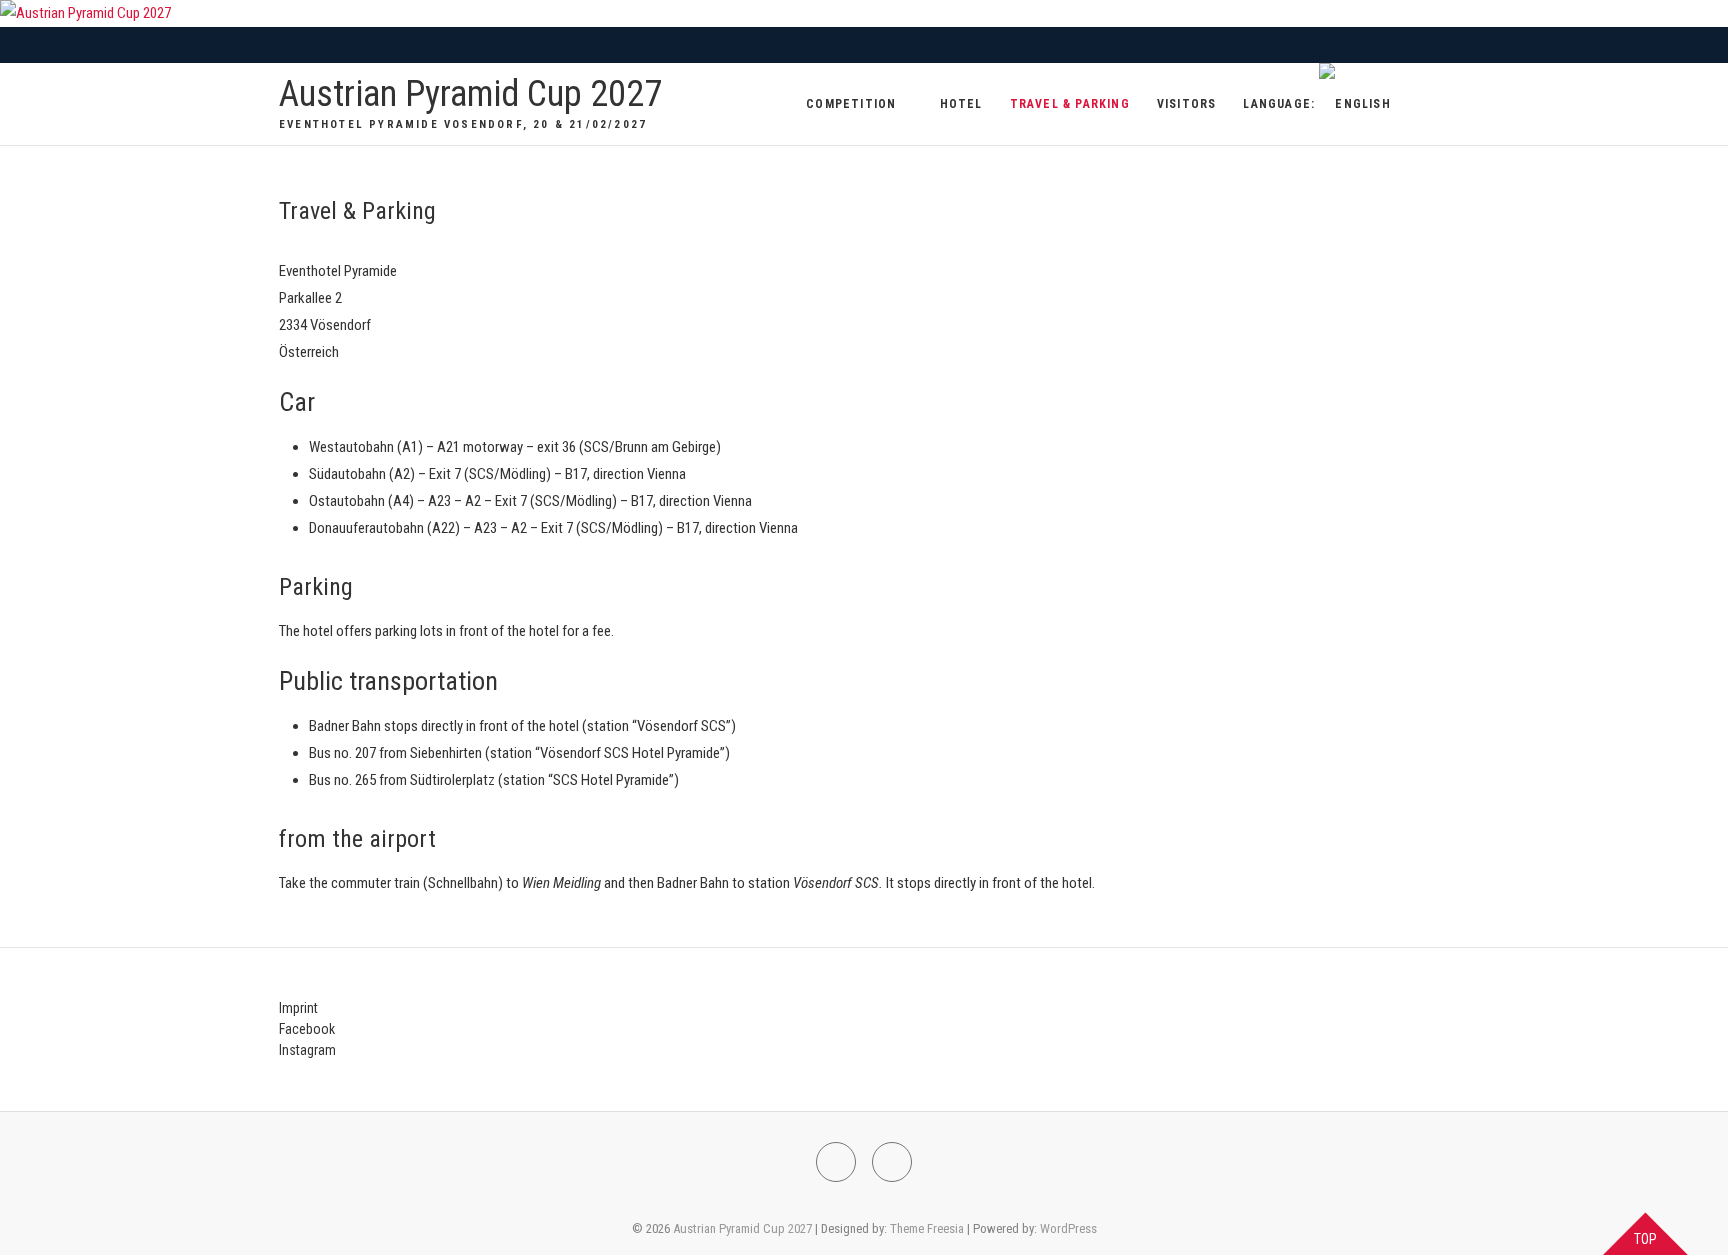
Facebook (307, 1029)
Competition (851, 104)
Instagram (307, 1050)
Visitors (1187, 104)
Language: (1281, 104)
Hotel (961, 104)
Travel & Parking (1070, 104)
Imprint (298, 1008)
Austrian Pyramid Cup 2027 (470, 94)
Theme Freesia (927, 1228)
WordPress (1068, 1228)
